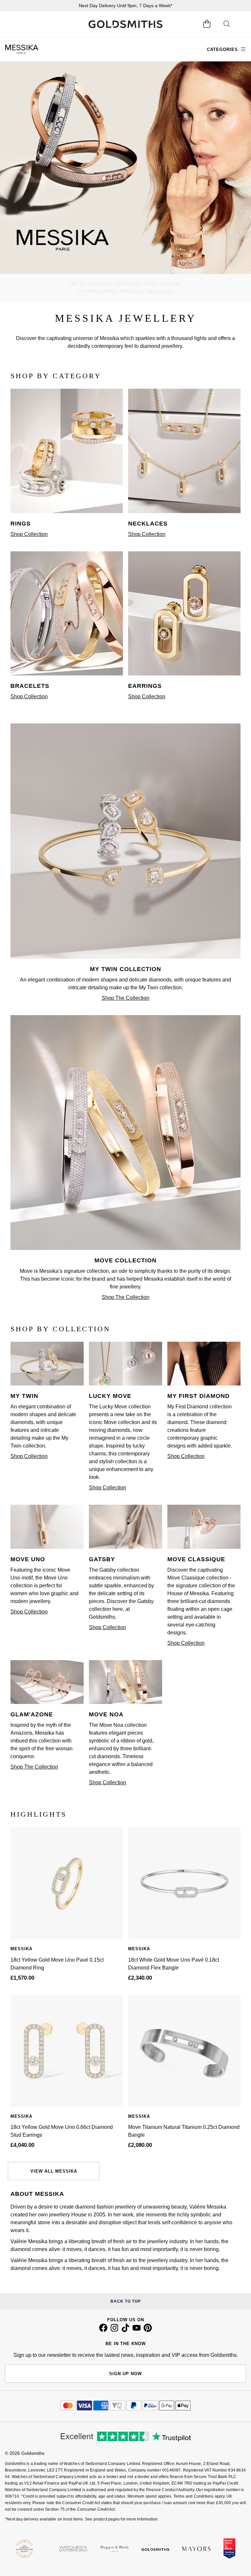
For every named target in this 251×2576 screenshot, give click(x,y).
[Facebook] (103, 2330)
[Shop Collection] (67, 511)
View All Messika (54, 2171)
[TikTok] (125, 2330)
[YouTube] (137, 2330)
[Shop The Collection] (125, 957)
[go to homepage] (125, 24)
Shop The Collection (125, 998)
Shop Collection (29, 534)
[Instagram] (114, 2330)
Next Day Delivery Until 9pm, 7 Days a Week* (125, 6)
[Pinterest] (148, 2330)
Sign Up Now (125, 2374)
